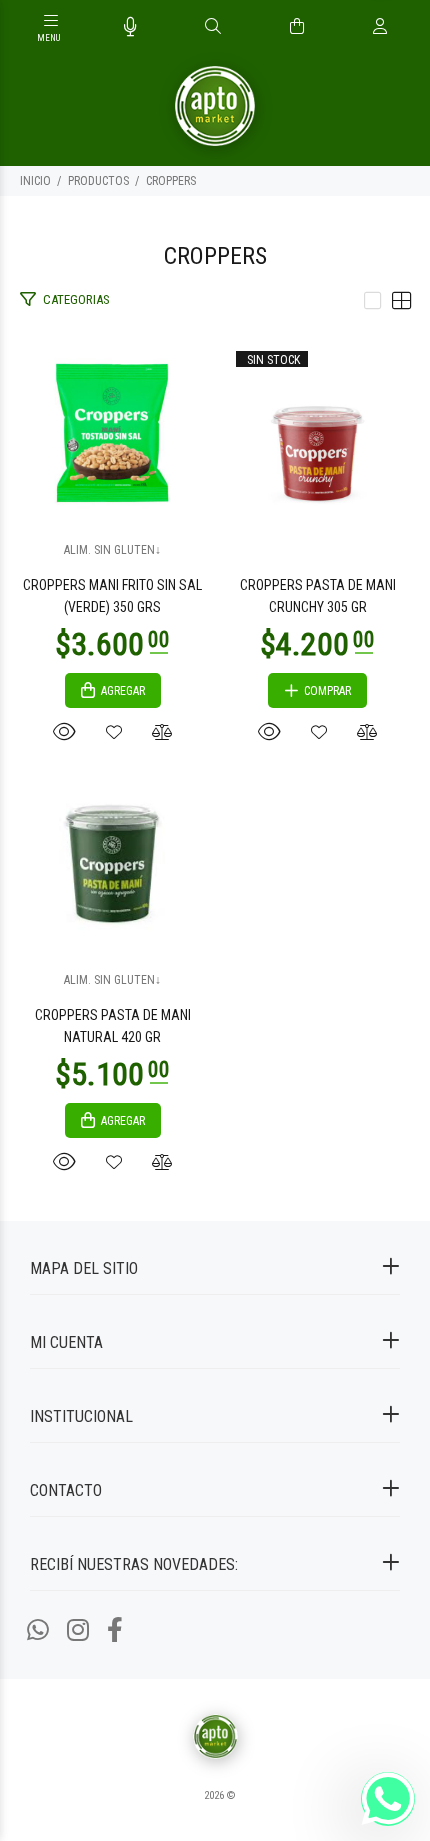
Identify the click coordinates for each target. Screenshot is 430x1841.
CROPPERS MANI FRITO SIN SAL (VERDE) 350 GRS (112, 596)
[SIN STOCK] (317, 432)
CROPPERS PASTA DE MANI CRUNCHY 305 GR (318, 596)
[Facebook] (115, 1630)
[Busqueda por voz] (130, 27)
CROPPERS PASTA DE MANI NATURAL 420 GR (113, 1026)
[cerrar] (410, 28)
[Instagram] (78, 1630)
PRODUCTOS (98, 181)
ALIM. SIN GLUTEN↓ (112, 550)
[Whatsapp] (38, 1630)
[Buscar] (213, 27)
